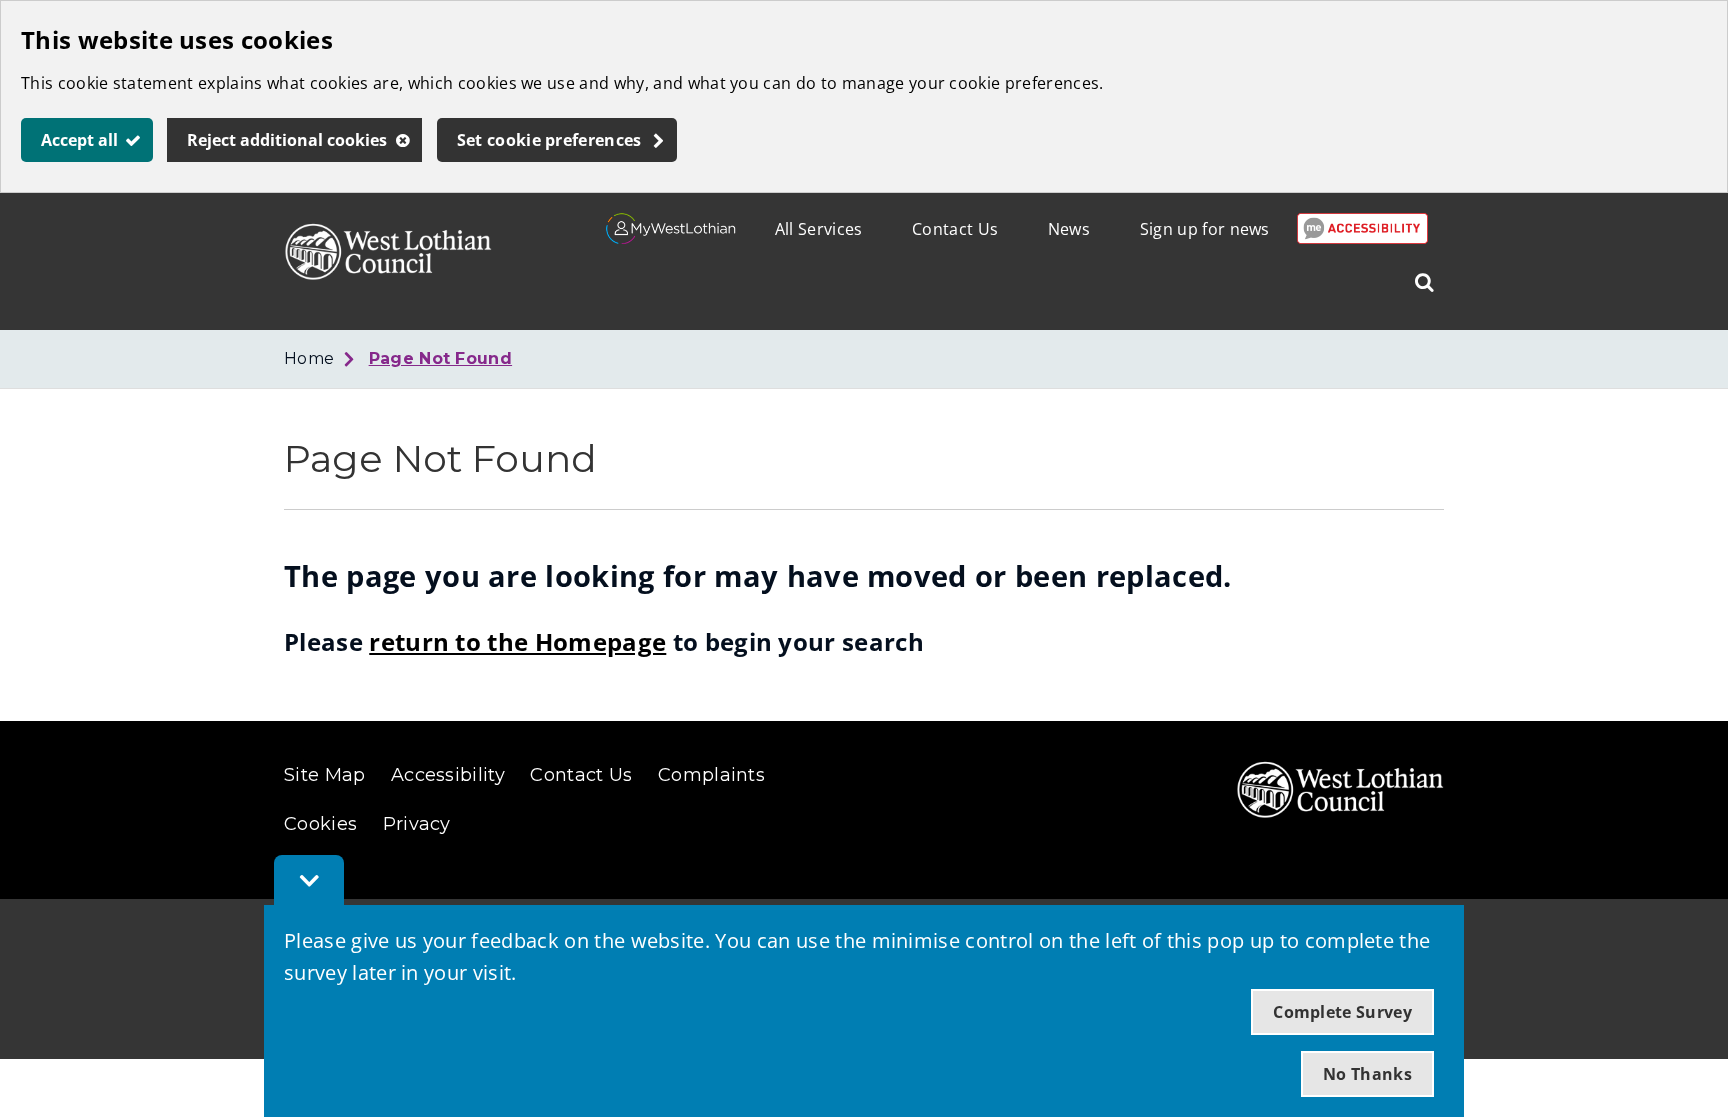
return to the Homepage (517, 641)
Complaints (711, 775)
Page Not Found (440, 358)
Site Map (325, 775)
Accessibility (448, 775)
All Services (819, 229)
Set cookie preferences (549, 140)
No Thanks (1367, 1074)
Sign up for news (1205, 229)
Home (309, 358)
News (1069, 229)
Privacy (417, 824)
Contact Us (955, 229)
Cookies (320, 824)
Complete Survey (1342, 1012)
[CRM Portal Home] (671, 238)
